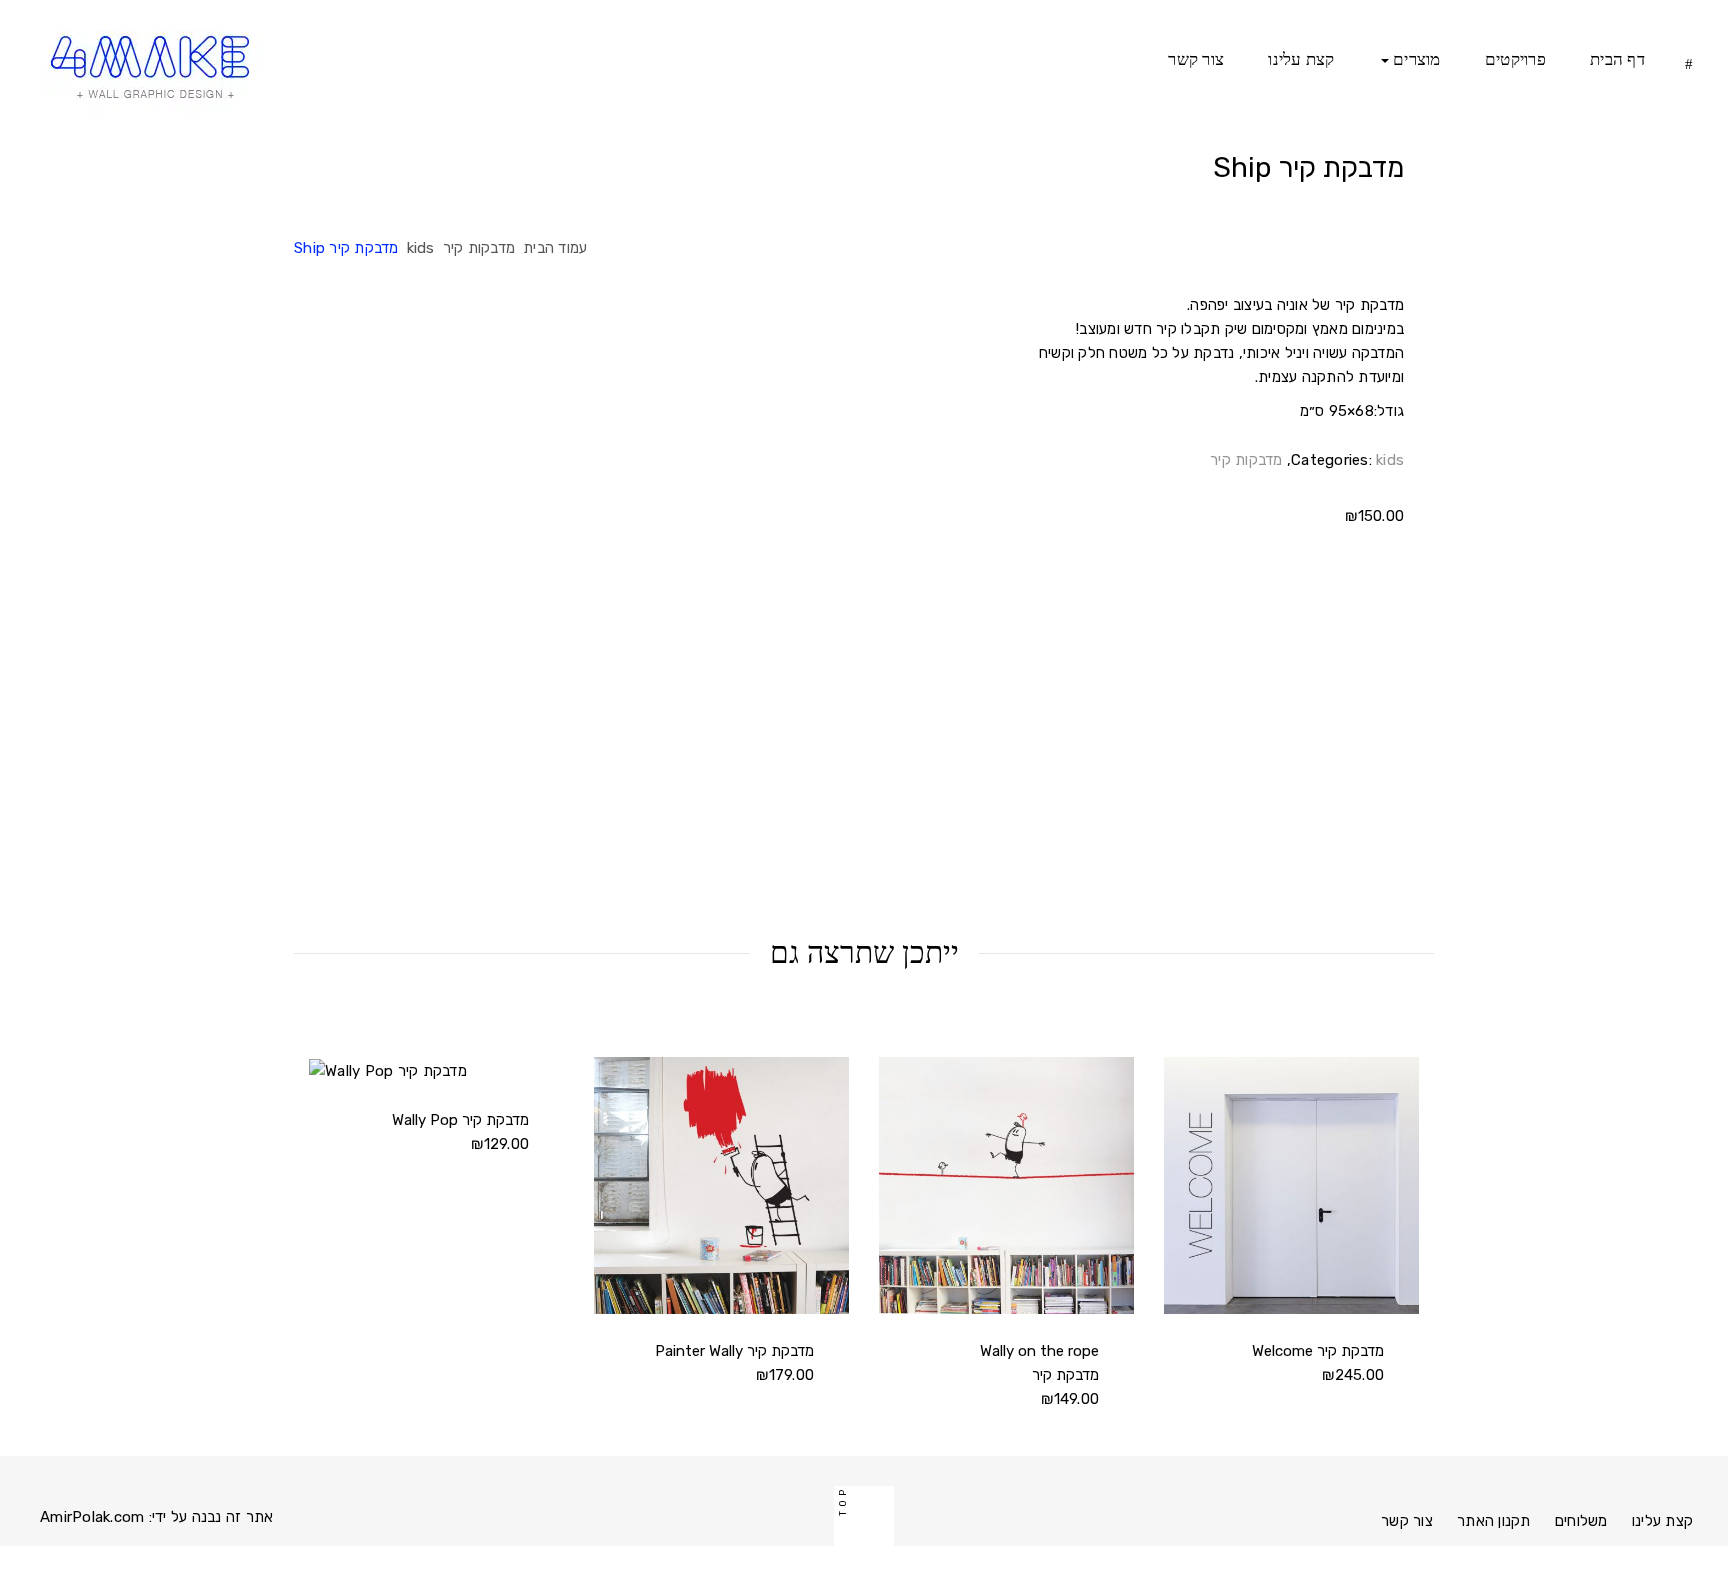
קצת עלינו (1301, 59)
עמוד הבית (555, 248)
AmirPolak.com (92, 1517)
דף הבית (1617, 59)
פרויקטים (1515, 59)
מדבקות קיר (479, 248)
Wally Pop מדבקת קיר (460, 1120)
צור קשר (1196, 59)
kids (421, 248)
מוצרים (1415, 59)
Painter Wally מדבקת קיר (734, 1351)
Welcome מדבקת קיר (1318, 1351)
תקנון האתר (1494, 1521)
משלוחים (1581, 1521)
